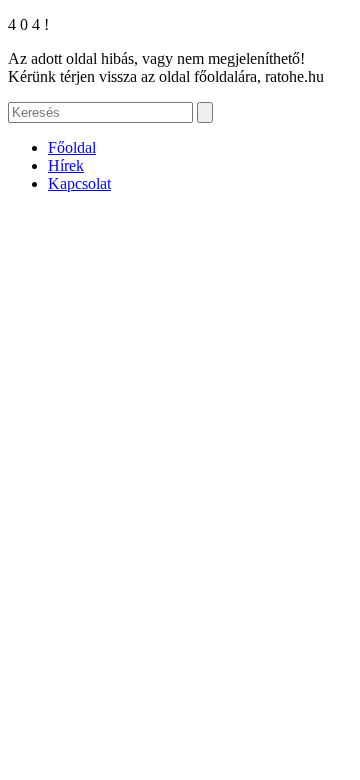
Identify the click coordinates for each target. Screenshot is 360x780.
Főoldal (72, 147)
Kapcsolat (79, 183)
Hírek (66, 165)
